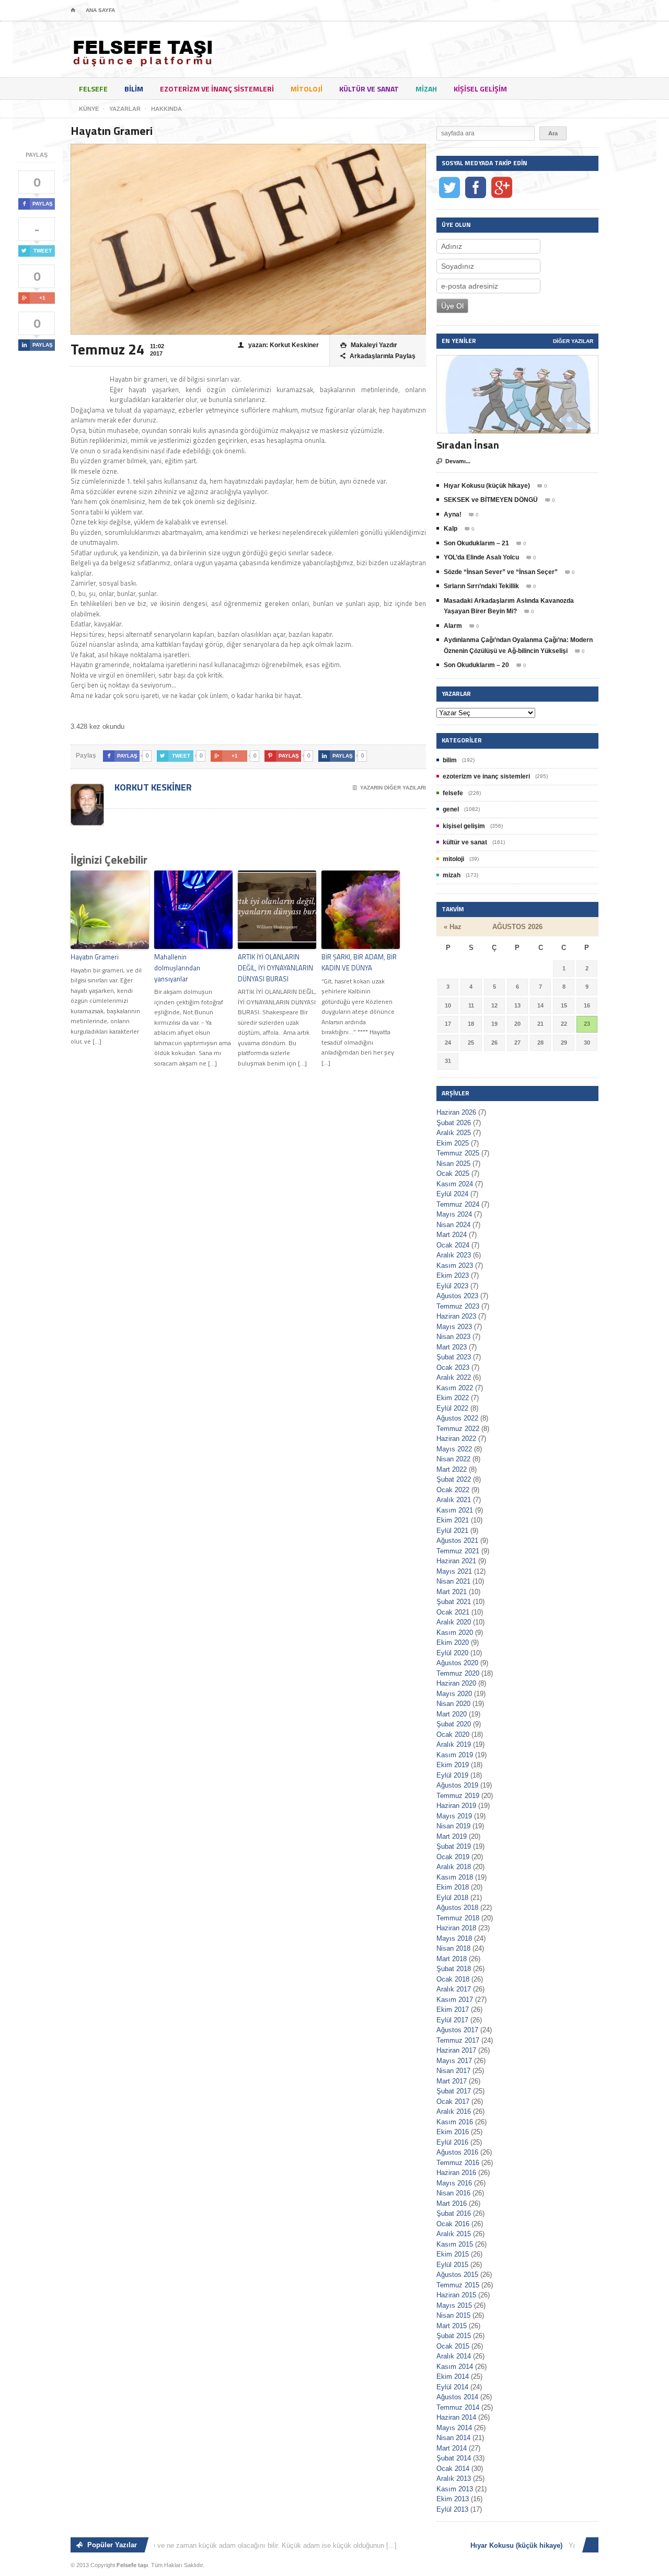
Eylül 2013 (452, 2509)
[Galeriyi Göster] (517, 360)
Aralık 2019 (454, 1744)
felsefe (93, 89)
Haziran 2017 (456, 2050)
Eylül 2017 (452, 2020)
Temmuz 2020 (458, 1673)
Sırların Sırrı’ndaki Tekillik (481, 586)
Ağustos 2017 (457, 2030)
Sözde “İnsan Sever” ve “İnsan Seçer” (501, 572)
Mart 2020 (452, 1714)
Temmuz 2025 (458, 1153)
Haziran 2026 (456, 1112)
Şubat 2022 (454, 1479)
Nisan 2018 (453, 1948)
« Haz (453, 927)
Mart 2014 (452, 2448)
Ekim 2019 (453, 1765)
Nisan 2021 (453, 1581)
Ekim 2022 (453, 1398)
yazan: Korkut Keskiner (278, 345)
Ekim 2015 (453, 2254)
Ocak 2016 (453, 2224)
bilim (134, 89)
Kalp (451, 529)
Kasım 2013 (455, 2489)
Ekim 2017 (453, 2010)
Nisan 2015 (453, 2315)
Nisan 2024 (453, 1225)
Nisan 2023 (453, 1337)
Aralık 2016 (454, 2111)
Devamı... (453, 461)
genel (451, 809)
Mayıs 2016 (454, 2183)
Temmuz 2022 (458, 1429)
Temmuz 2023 (458, 1306)
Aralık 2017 (454, 1989)
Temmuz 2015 (458, 2285)
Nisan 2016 (453, 2193)
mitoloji (307, 89)
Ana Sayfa (100, 10)
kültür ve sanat (369, 89)
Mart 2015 (452, 2326)
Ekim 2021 (453, 1520)
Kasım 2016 (455, 2122)
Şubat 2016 (454, 2213)
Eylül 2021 (452, 1531)
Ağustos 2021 (457, 1541)
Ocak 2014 (453, 2469)
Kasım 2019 (455, 1755)
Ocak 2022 (453, 1490)
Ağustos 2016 (457, 2152)
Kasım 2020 (455, 1633)
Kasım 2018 (455, 1877)
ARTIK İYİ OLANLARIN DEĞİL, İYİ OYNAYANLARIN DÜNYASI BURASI (275, 968)
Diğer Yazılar (573, 341)
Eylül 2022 (452, 1408)
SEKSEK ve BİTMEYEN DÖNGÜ (491, 500)
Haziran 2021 (456, 1561)
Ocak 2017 (453, 2102)
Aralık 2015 (454, 2234)
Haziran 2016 (456, 2173)
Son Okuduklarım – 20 (476, 665)
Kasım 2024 (455, 1184)
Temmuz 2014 (458, 2407)
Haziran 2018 (456, 1928)
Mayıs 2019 (454, 1816)
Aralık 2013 (454, 2478)
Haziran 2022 (456, 1439)
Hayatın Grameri (95, 957)
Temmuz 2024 (458, 1204)
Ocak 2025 (453, 1173)
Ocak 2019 (453, 1857)
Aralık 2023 (454, 1255)
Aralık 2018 (454, 1867)
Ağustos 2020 (457, 1663)
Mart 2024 (452, 1235)
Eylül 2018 (452, 1898)
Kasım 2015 (455, 2244)
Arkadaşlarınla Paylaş (378, 356)
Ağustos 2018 (457, 1908)
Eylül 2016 (452, 2142)
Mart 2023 (452, 1347)
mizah (426, 89)
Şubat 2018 (454, 1969)
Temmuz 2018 (458, 1918)
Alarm (453, 626)
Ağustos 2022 (457, 1418)
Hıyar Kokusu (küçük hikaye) (487, 486)
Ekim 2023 (453, 1275)
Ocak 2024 (453, 1245)
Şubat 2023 (454, 1357)
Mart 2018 (452, 1959)
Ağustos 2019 (457, 1785)
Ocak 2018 (453, 1979)
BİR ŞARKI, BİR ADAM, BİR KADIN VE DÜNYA (359, 962)
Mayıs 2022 (454, 1449)
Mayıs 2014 (454, 2428)
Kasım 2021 (455, 1510)
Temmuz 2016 (458, 2163)
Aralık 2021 (454, 1500)
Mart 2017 (452, 2081)
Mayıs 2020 (454, 1694)
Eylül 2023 (452, 1286)
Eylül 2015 (452, 2265)
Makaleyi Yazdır (369, 345)
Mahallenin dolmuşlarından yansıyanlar (177, 968)
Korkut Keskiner (152, 787)
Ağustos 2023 (457, 1296)
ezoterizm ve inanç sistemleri (217, 89)
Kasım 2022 (455, 1388)
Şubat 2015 (454, 2336)
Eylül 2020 (452, 1653)
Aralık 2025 (454, 1133)
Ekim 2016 (453, 2132)
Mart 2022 (452, 1469)
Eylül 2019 (452, 1775)
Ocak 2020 (453, 1734)
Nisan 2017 (453, 2071)
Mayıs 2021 (454, 1571)
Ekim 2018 (453, 1887)
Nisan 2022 (453, 1459)
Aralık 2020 (454, 1622)
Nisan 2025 (453, 1164)
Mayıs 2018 (454, 1938)
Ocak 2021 (453, 1612)
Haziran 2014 (456, 2417)
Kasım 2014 (455, 2367)
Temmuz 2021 (458, 1551)
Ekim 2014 (453, 2377)
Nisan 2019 (453, 1826)
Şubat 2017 (454, 2091)
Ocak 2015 (453, 2346)
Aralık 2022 (454, 1377)
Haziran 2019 (456, 1806)
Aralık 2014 (454, 2356)
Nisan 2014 (453, 2438)
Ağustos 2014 (457, 2397)
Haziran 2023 (456, 1316)
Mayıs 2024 (454, 1214)
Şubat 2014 (454, 2458)
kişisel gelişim (480, 89)
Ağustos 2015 (457, 2275)
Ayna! (453, 514)
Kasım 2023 (455, 1266)
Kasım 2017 (455, 2000)
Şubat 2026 (454, 1123)
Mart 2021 (452, 1592)
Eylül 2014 (452, 2387)
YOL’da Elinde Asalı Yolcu (481, 557)
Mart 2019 (452, 1836)
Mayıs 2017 (454, 2061)
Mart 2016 (452, 2203)
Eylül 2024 (452, 1194)
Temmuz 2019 (458, 1796)
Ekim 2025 (453, 1143)
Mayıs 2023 (454, 1327)
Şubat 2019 (454, 1846)
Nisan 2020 (453, 1704)
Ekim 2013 (453, 2499)
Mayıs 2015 (454, 2305)
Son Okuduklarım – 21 (476, 543)
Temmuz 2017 (458, 2040)
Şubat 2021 (454, 1602)
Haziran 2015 (456, 2295)
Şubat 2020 (454, 1724)
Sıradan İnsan (468, 445)
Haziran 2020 (456, 1683)
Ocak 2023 (453, 1367)
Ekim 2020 (453, 1642)
